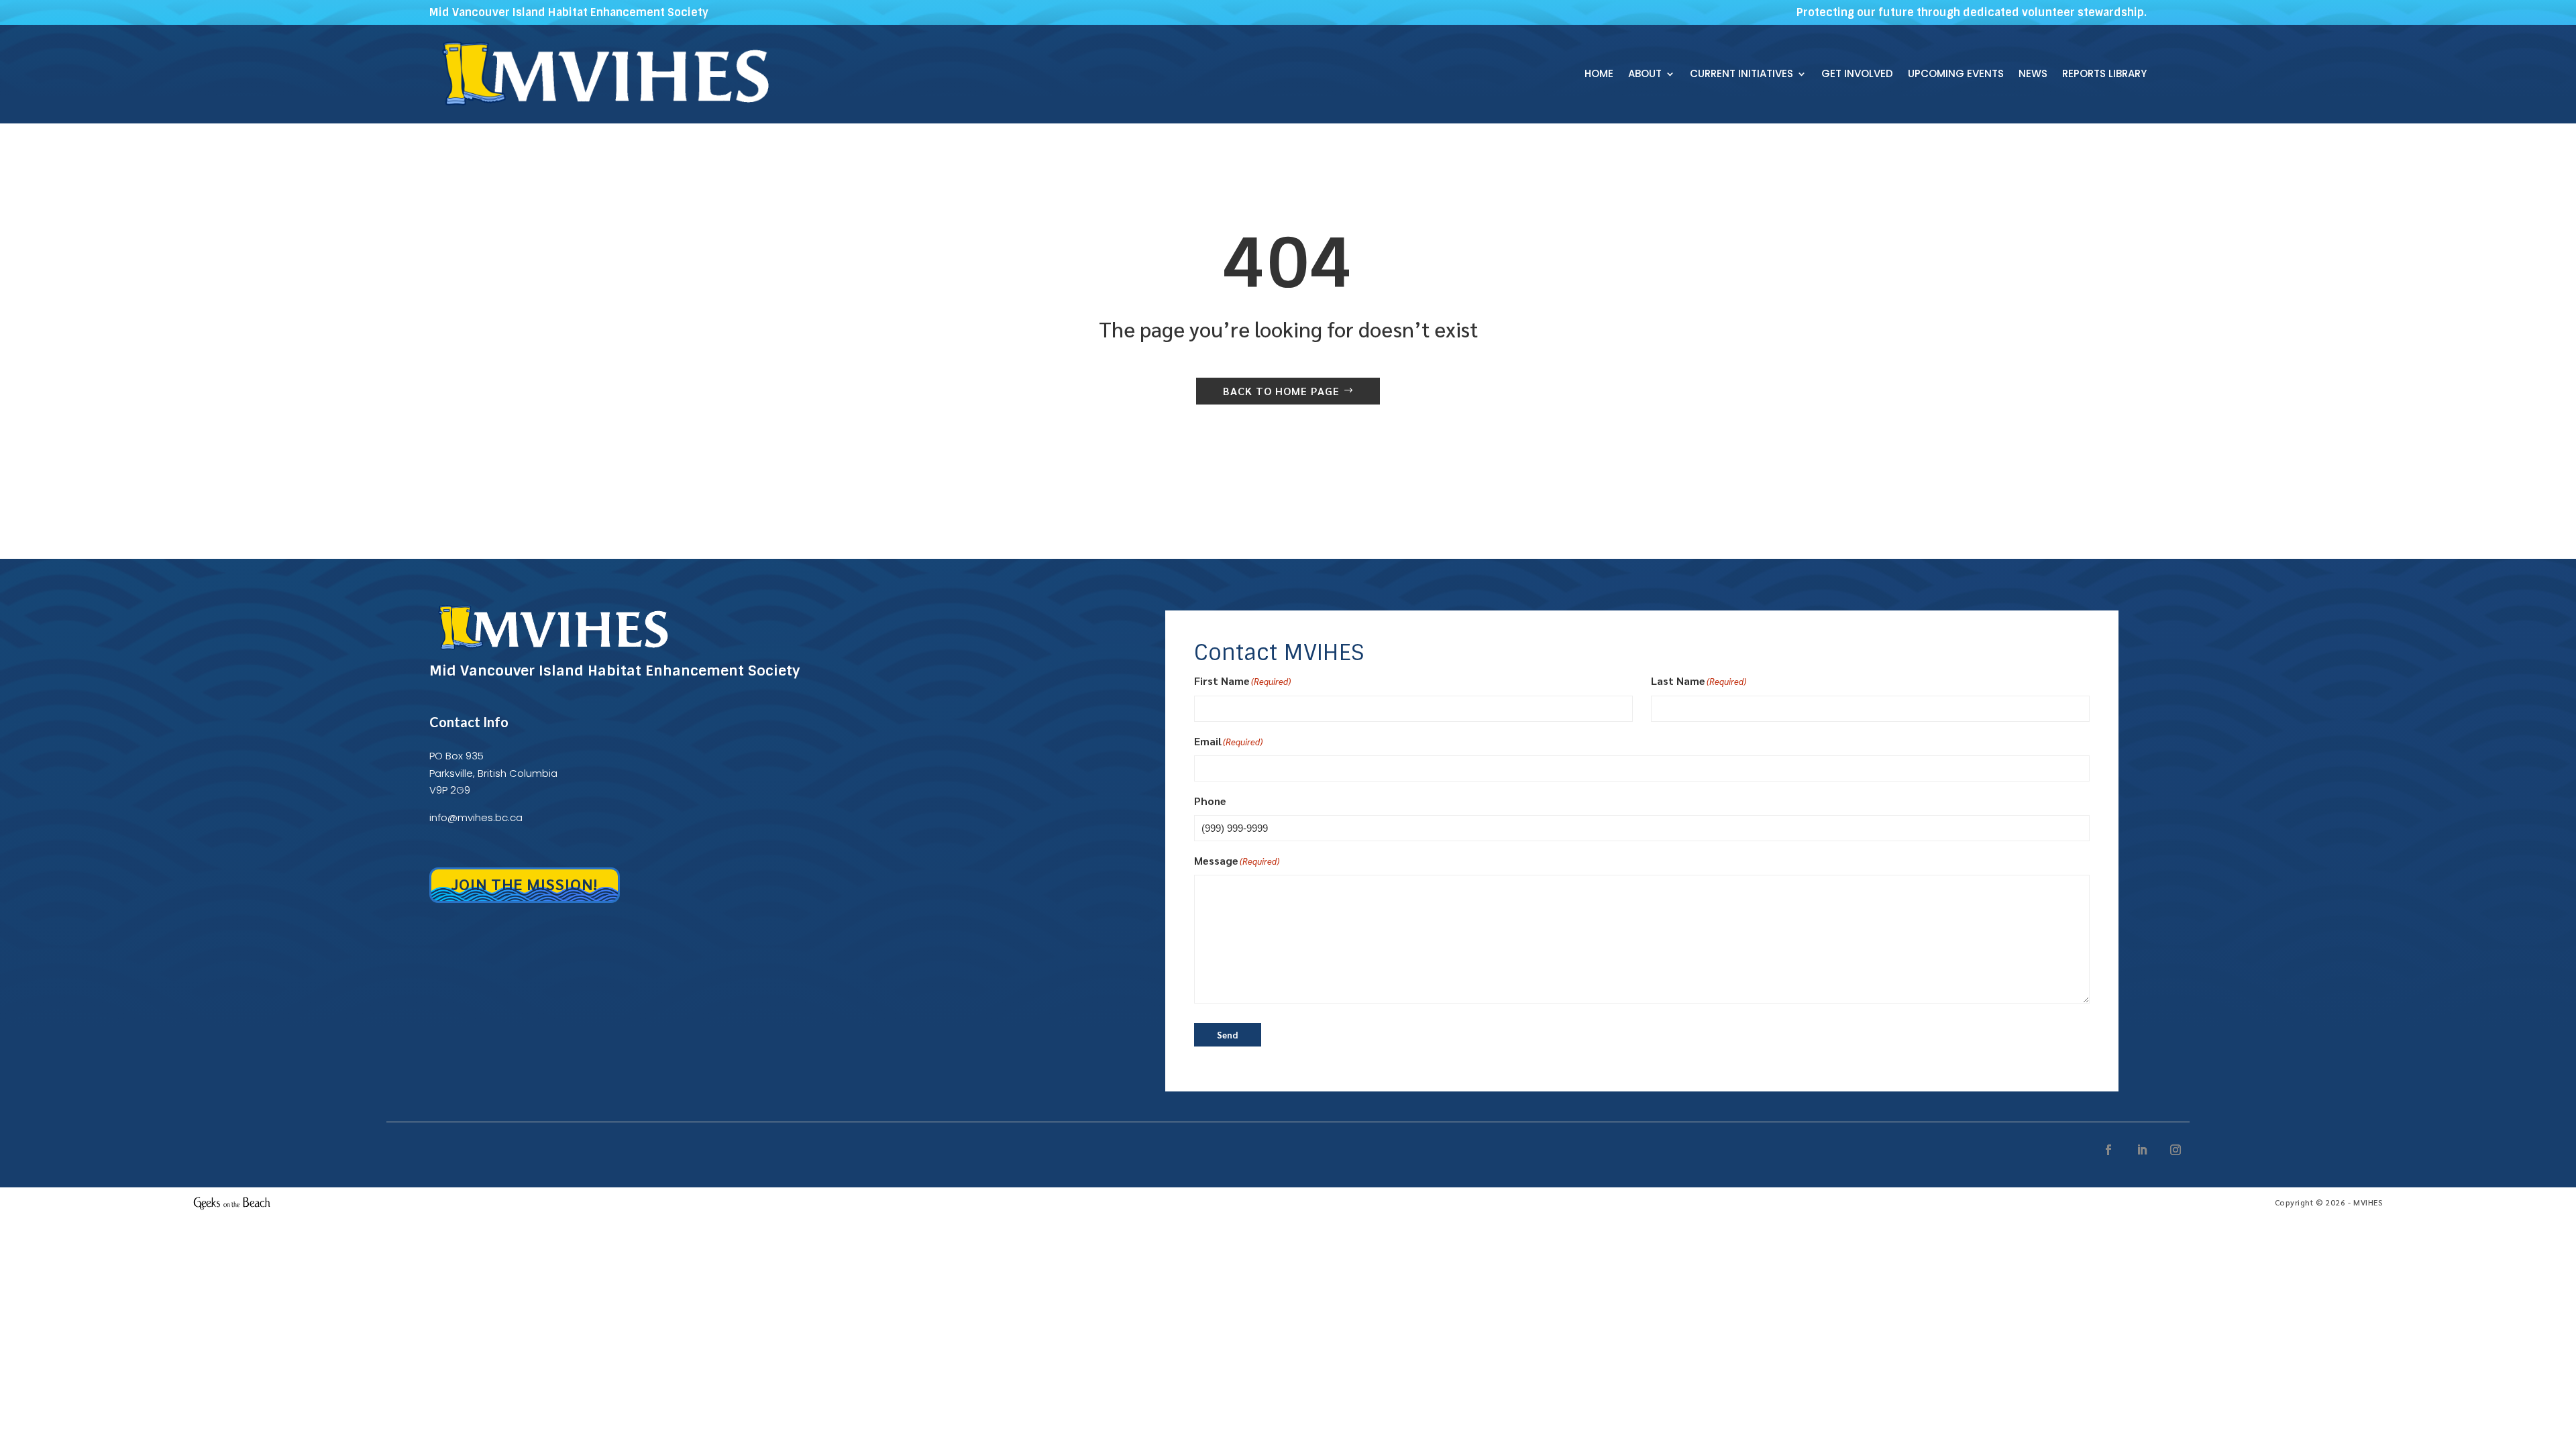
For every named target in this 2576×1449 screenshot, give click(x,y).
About (1645, 75)
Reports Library (2104, 75)
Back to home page (1281, 391)
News (2033, 75)
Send (1227, 1035)
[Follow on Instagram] (2176, 1150)
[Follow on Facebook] (2108, 1150)
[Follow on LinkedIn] (2142, 1150)
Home (1599, 75)
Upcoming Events (1956, 75)
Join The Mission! (525, 883)
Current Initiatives (1741, 75)
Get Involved (1857, 75)
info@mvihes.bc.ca (476, 817)
